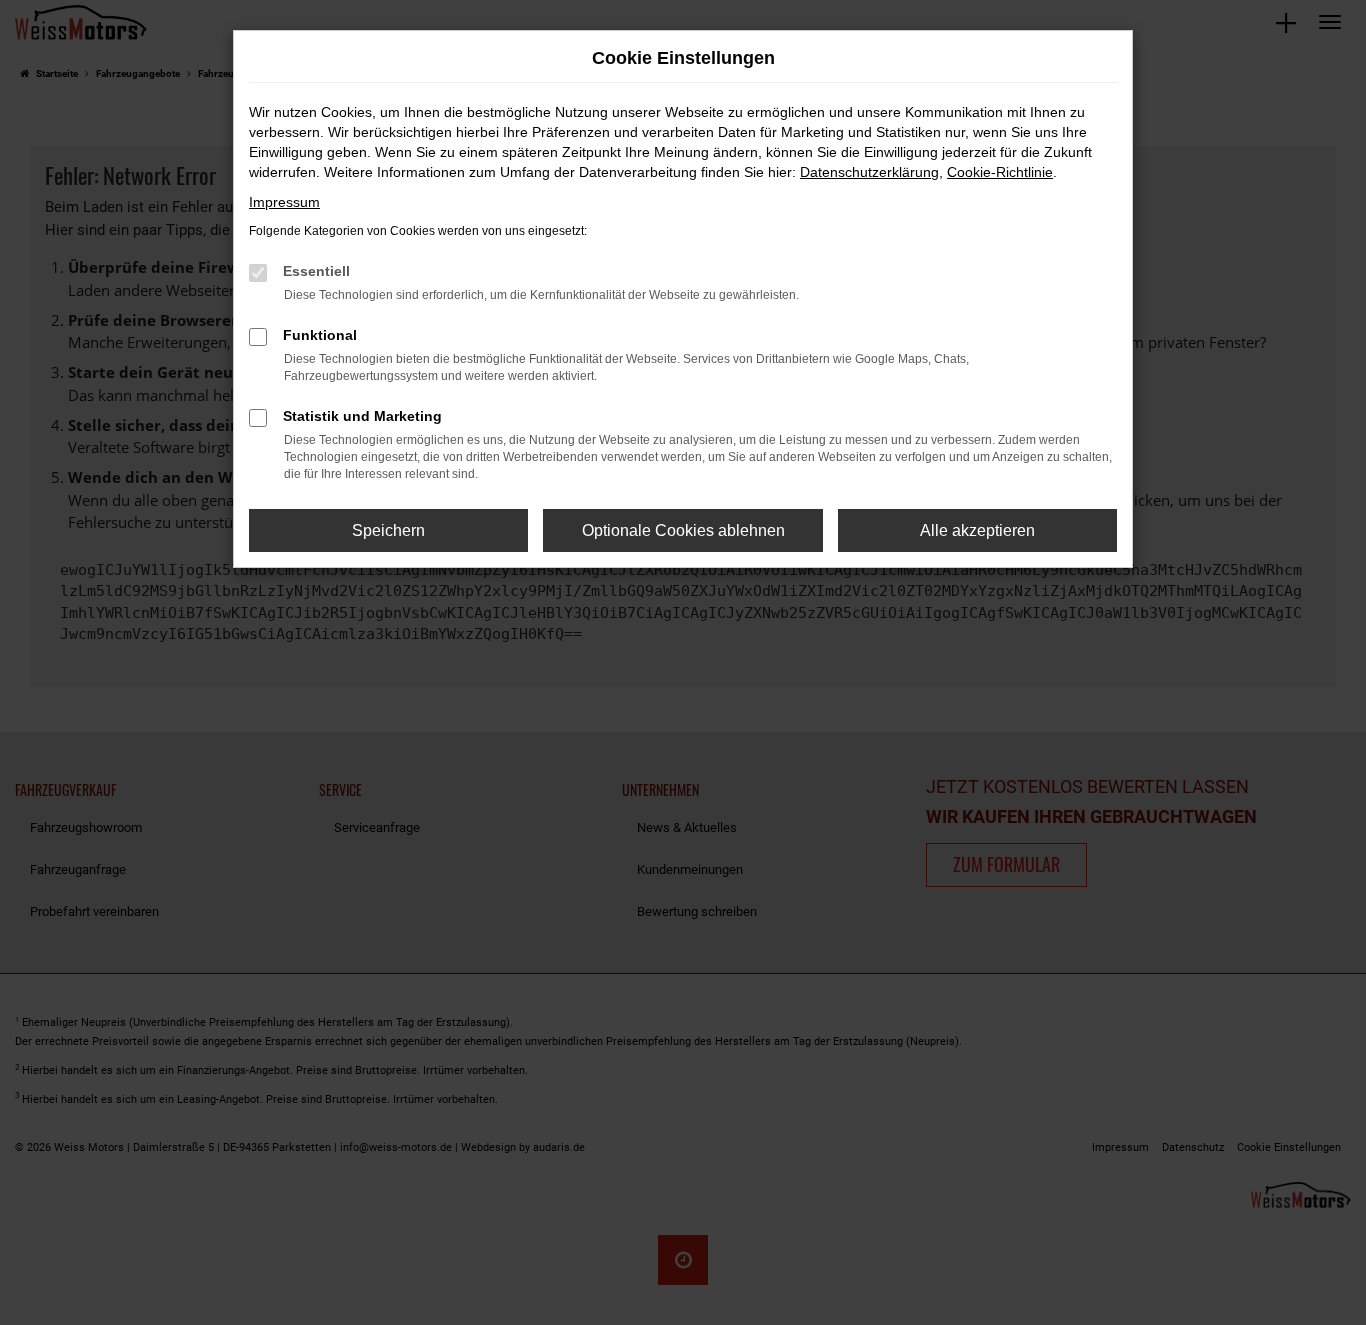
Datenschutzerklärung (869, 172)
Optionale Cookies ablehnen (683, 530)
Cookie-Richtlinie (1000, 172)
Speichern (388, 530)
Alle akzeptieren (977, 530)
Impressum (284, 202)
